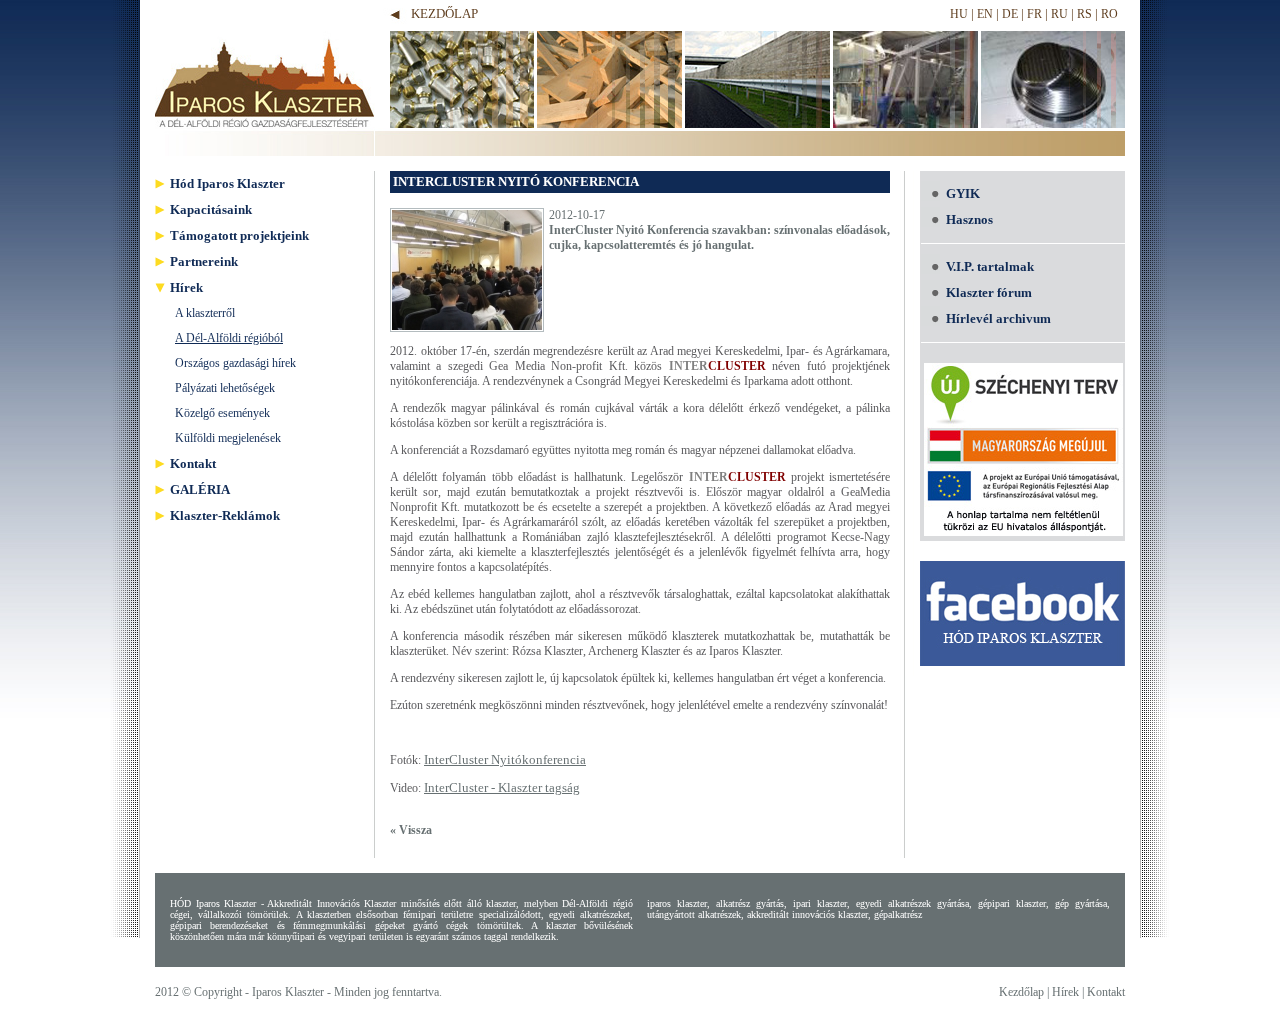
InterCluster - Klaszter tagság (502, 787)
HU (959, 14)
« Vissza (411, 830)
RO (1109, 14)
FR (1034, 14)
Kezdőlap (444, 13)
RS (1084, 14)
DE (1010, 14)
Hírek (1065, 992)
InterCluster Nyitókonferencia (505, 759)
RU (1059, 14)
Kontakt (1106, 992)
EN (985, 14)
